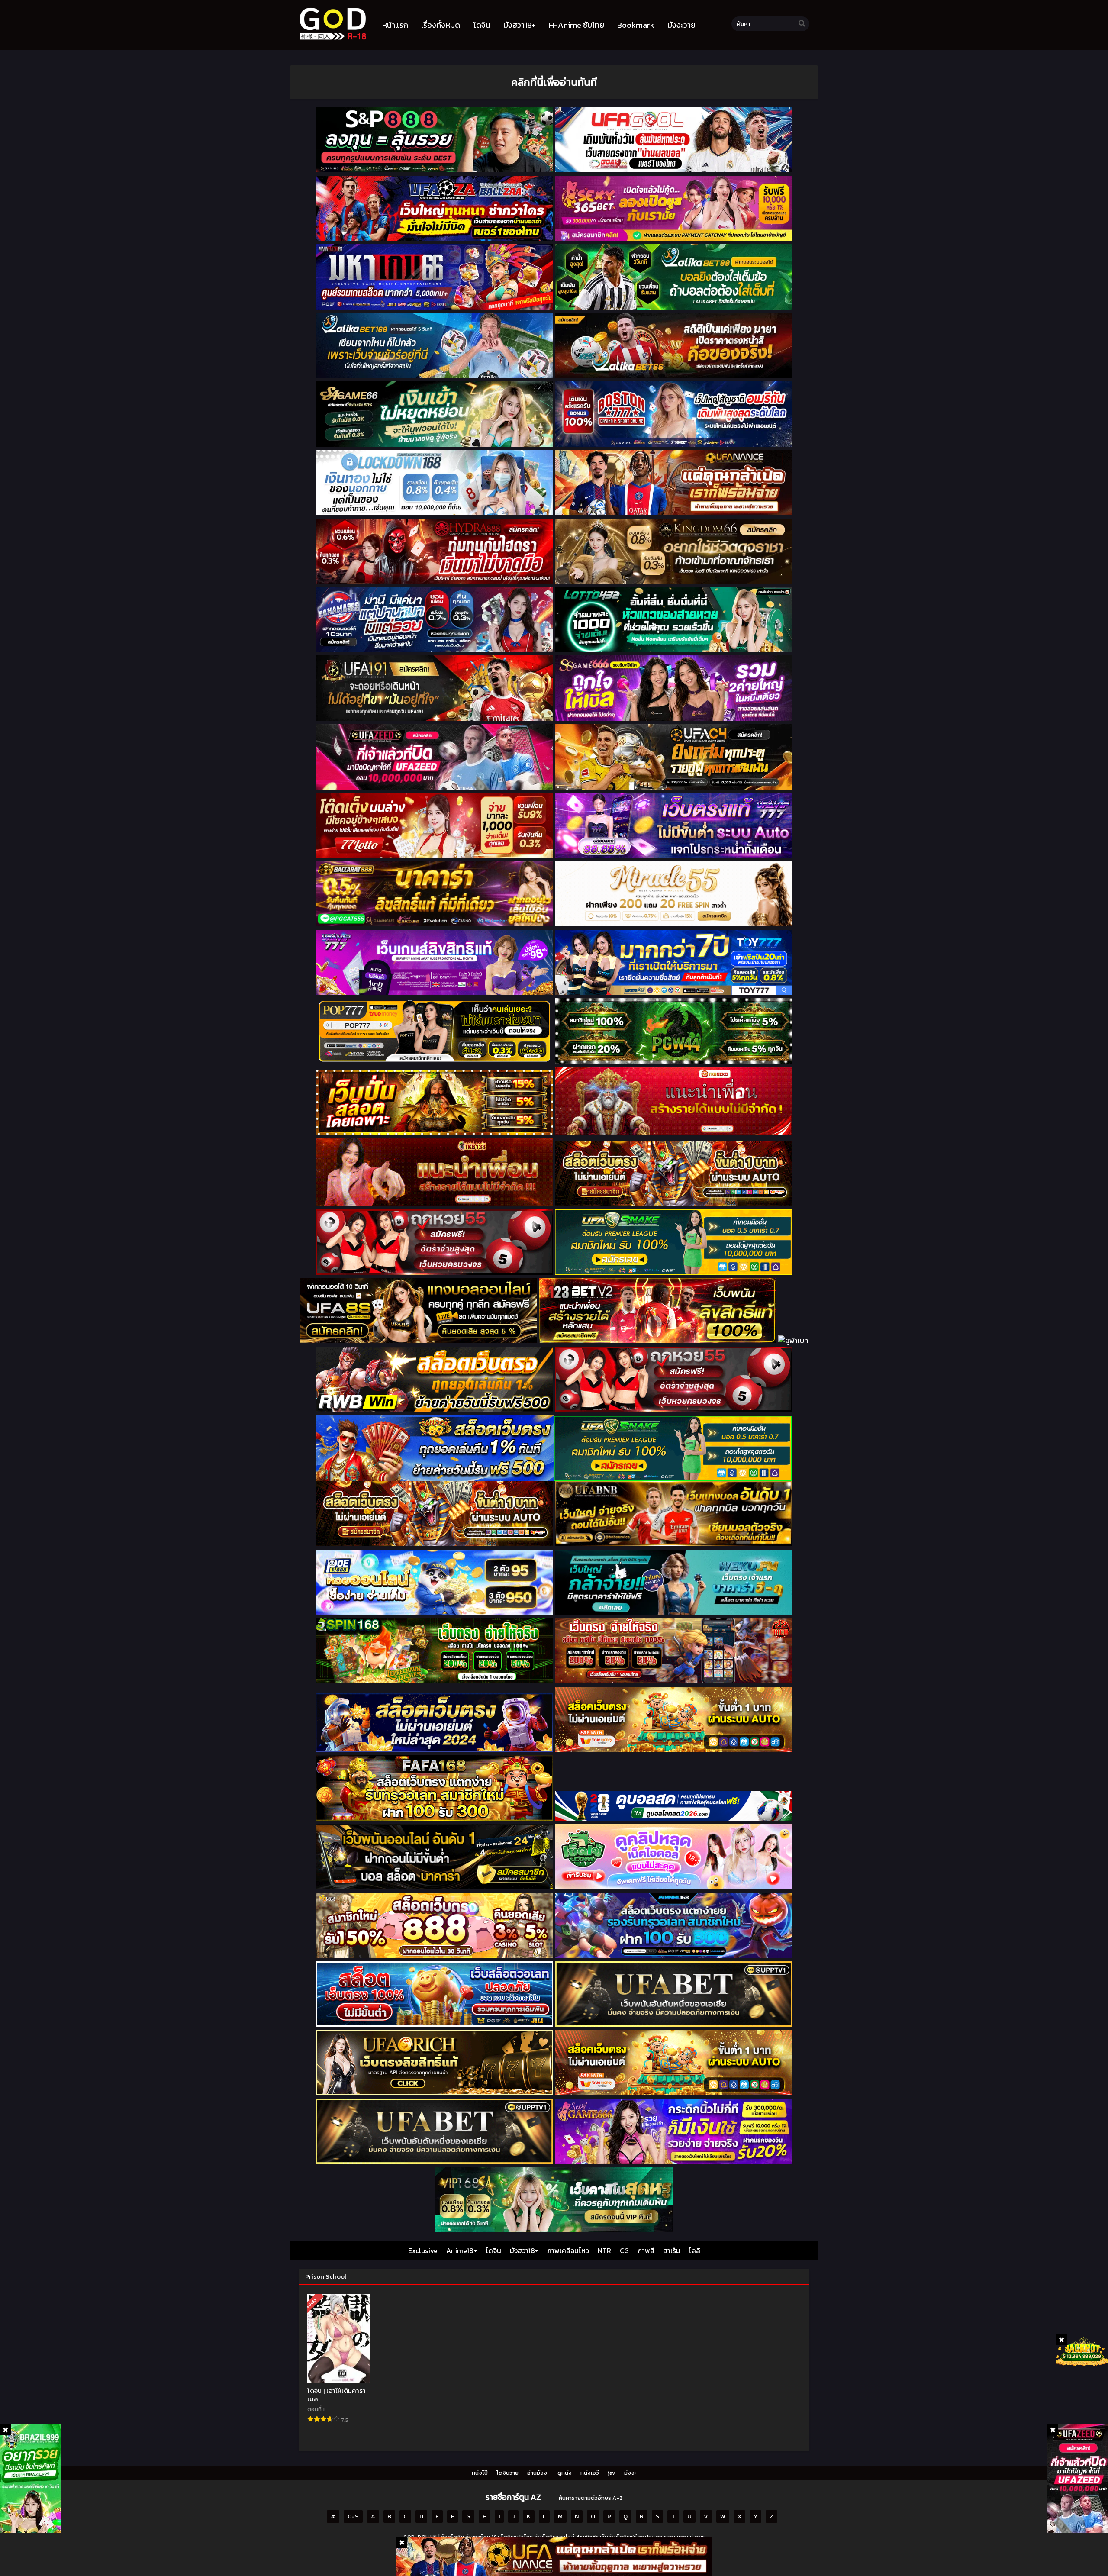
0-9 (353, 2516)
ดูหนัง (565, 2473)
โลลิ (695, 2250)
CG (624, 2250)
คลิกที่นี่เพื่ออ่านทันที (554, 82)
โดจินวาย (507, 2473)
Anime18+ (462, 2250)
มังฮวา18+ (524, 2250)
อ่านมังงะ (538, 2473)
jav (612, 2473)
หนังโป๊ (480, 2473)
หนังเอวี (590, 2473)
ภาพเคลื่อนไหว (568, 2250)
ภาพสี (646, 2250)
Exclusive (423, 2250)
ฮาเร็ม (672, 2250)
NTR (604, 2250)
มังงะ (630, 2473)
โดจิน (493, 2250)
